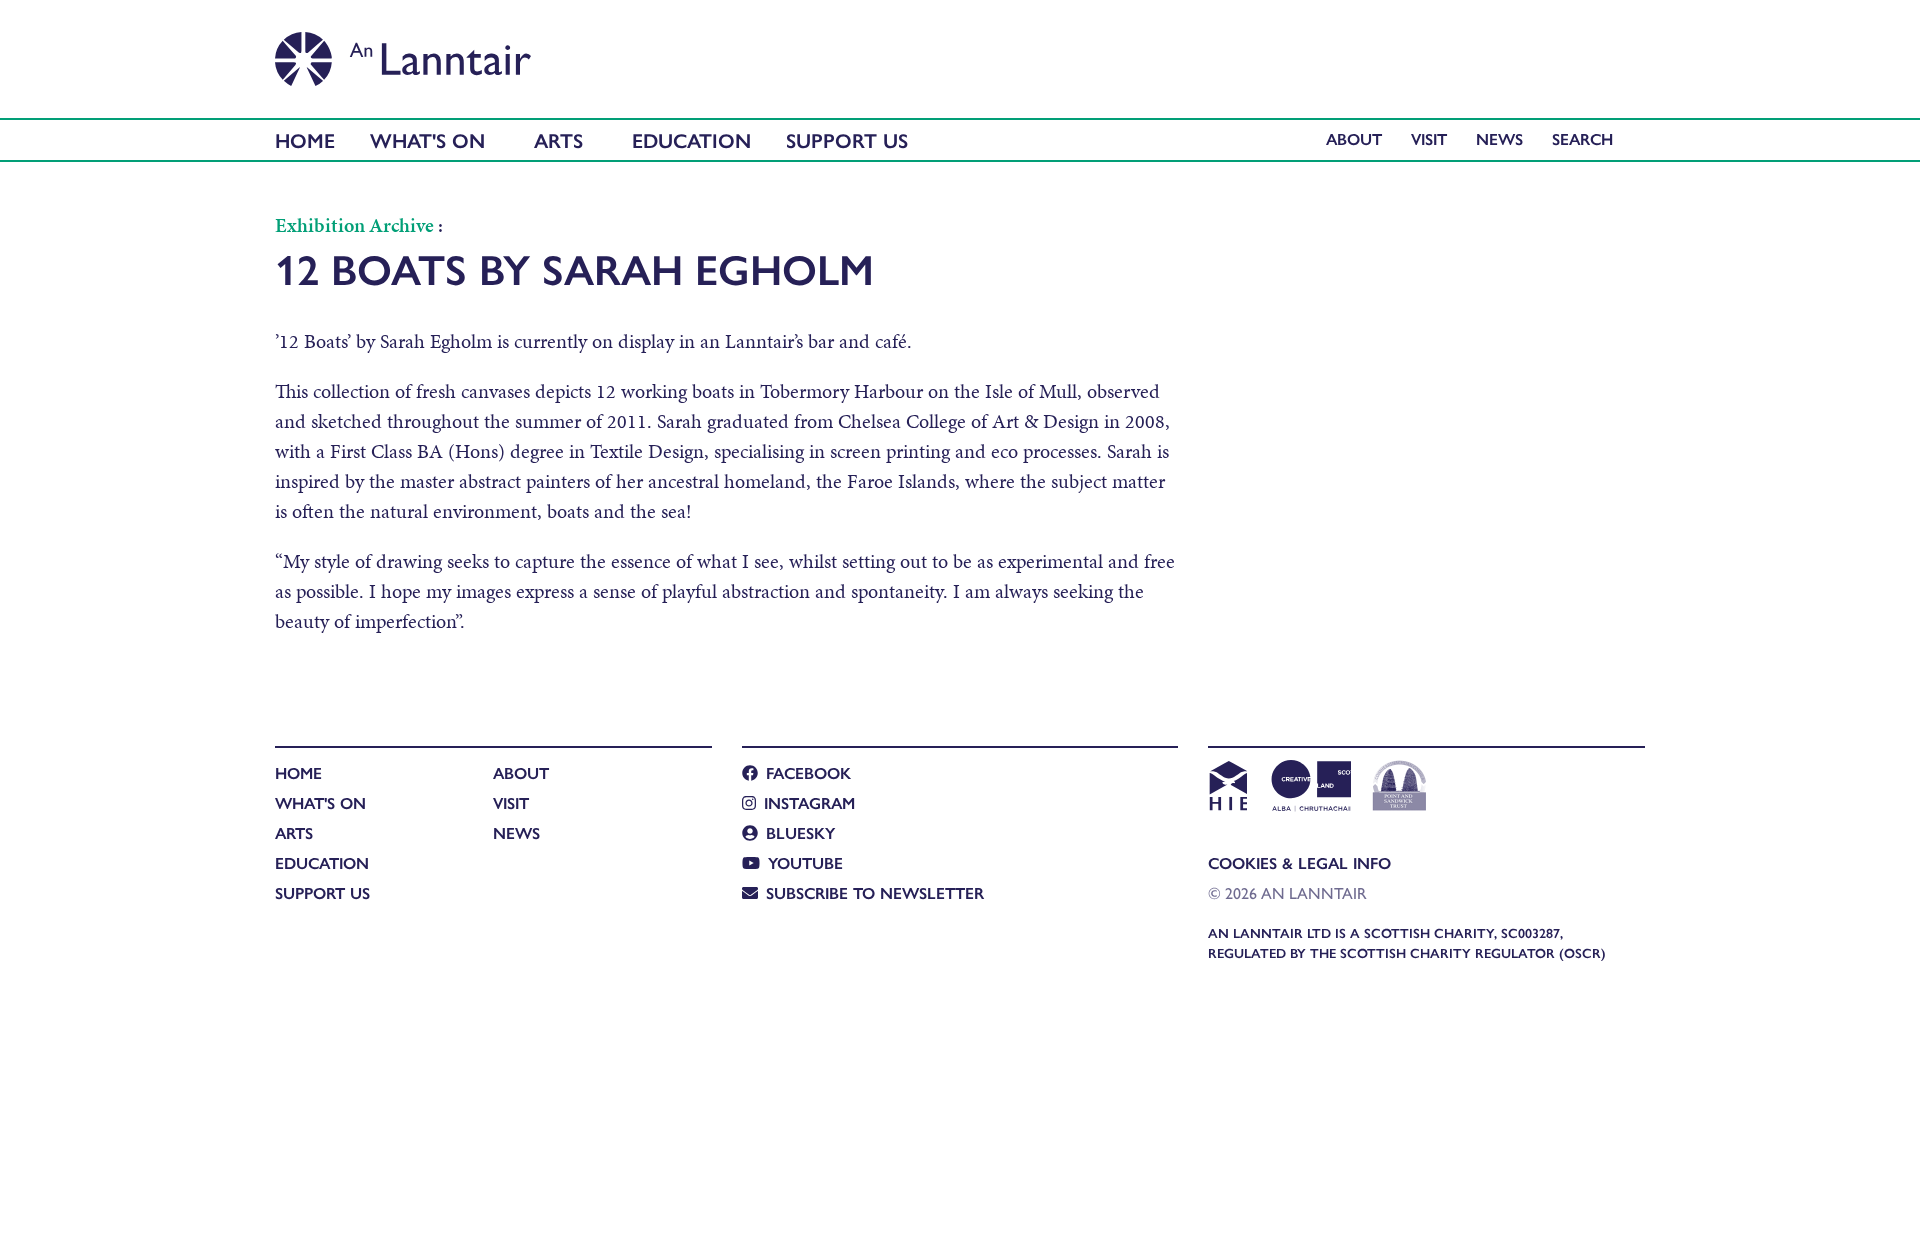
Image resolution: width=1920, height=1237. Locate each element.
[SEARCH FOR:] (1587, 138)
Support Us (847, 139)
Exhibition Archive (354, 225)
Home (305, 139)
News (1499, 138)
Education (691, 139)
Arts (558, 139)
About (1354, 138)
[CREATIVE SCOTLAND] (1309, 788)
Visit (1429, 138)
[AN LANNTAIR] (403, 53)
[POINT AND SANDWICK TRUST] (1399, 788)
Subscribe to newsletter (875, 892)
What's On (427, 139)
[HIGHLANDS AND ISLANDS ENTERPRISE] (1227, 788)
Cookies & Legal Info (1299, 862)
